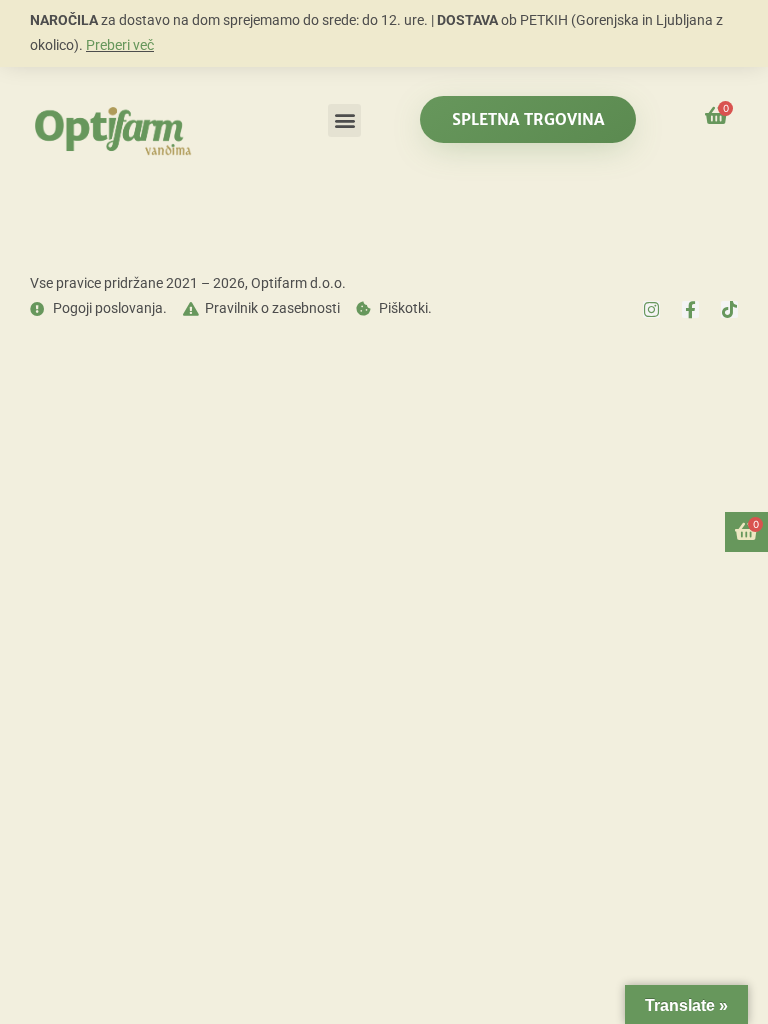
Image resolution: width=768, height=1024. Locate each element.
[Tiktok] (729, 309)
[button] (344, 120)
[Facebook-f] (690, 309)
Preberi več (120, 45)
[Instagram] (651, 309)
